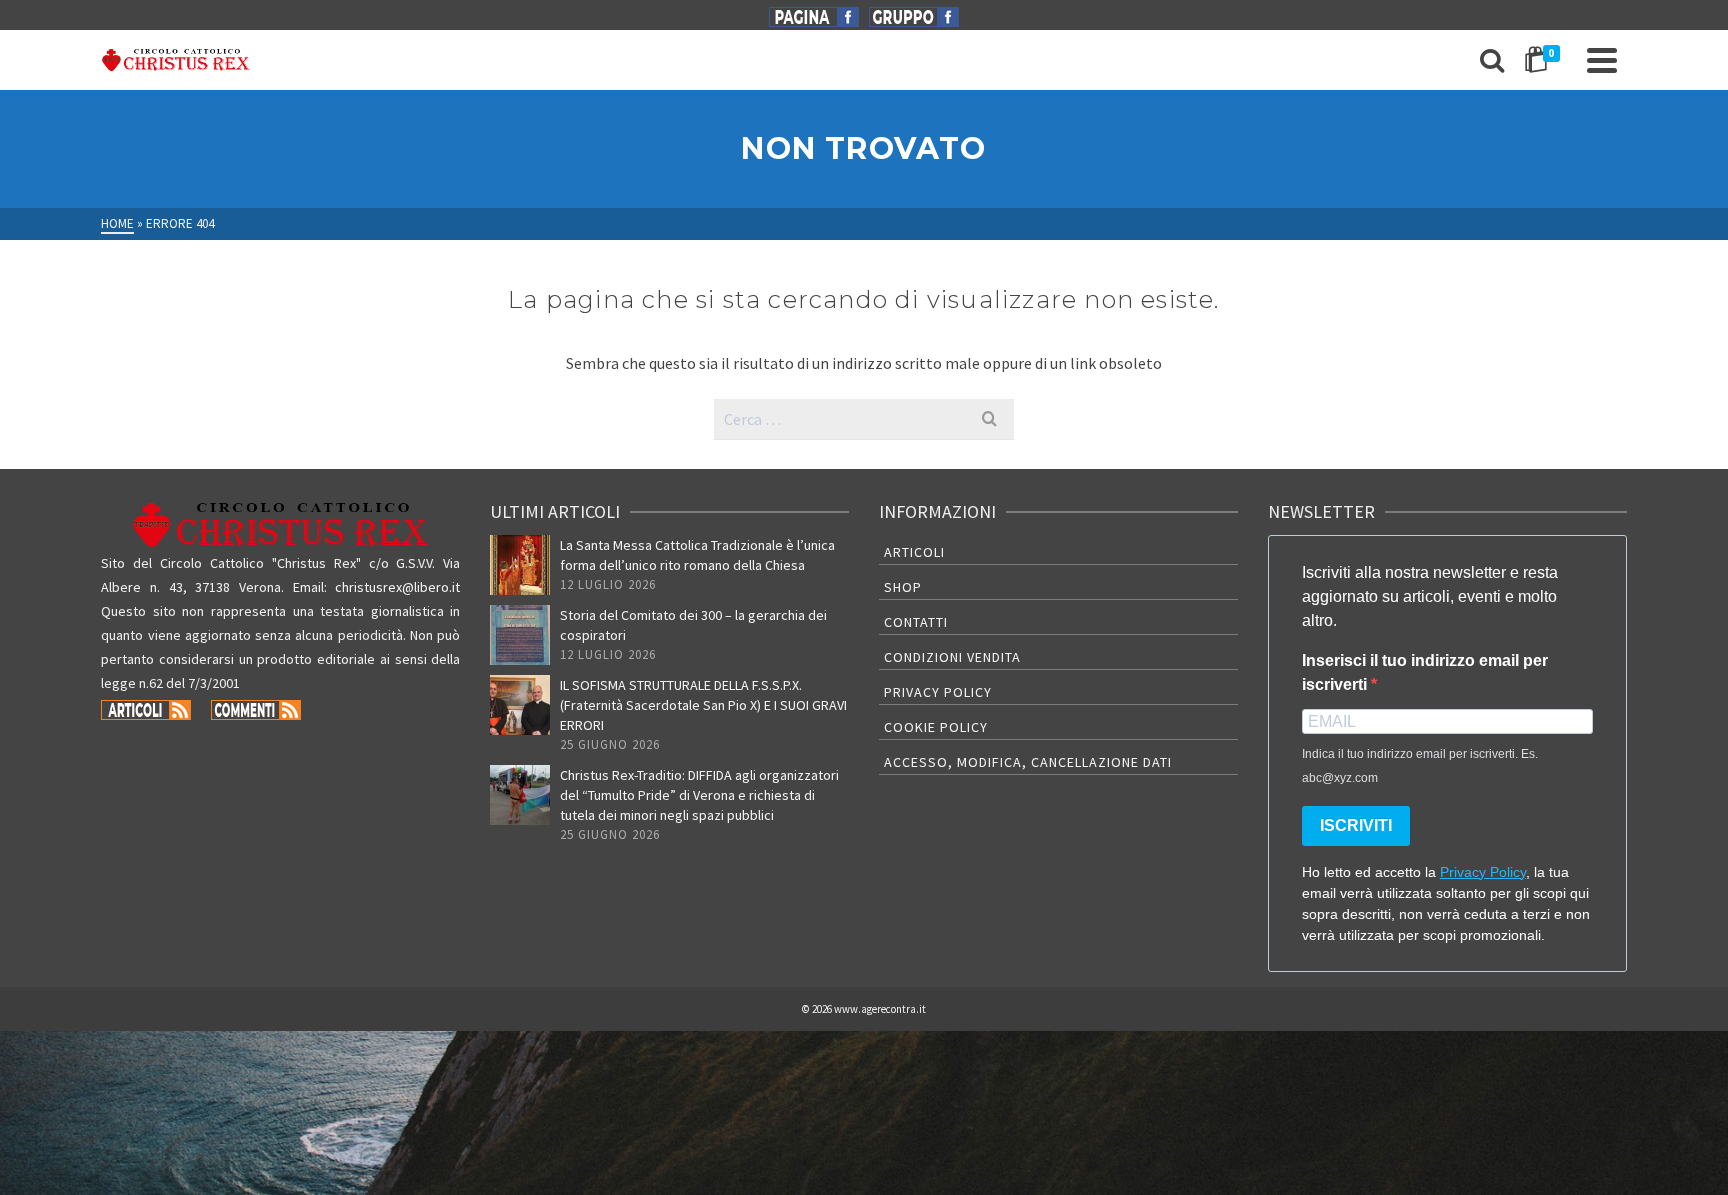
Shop (903, 587)
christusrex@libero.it (397, 587)
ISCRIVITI (1356, 825)
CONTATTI (916, 622)
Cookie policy (936, 727)
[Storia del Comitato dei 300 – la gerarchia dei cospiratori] (520, 635)
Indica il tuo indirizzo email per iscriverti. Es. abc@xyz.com (1420, 766)
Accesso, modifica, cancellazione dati (1028, 762)
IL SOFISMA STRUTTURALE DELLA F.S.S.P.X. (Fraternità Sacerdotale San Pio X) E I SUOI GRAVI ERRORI (703, 705)
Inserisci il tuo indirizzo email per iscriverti (1425, 672)
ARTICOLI (914, 552)
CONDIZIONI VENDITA (952, 657)
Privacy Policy (938, 692)
